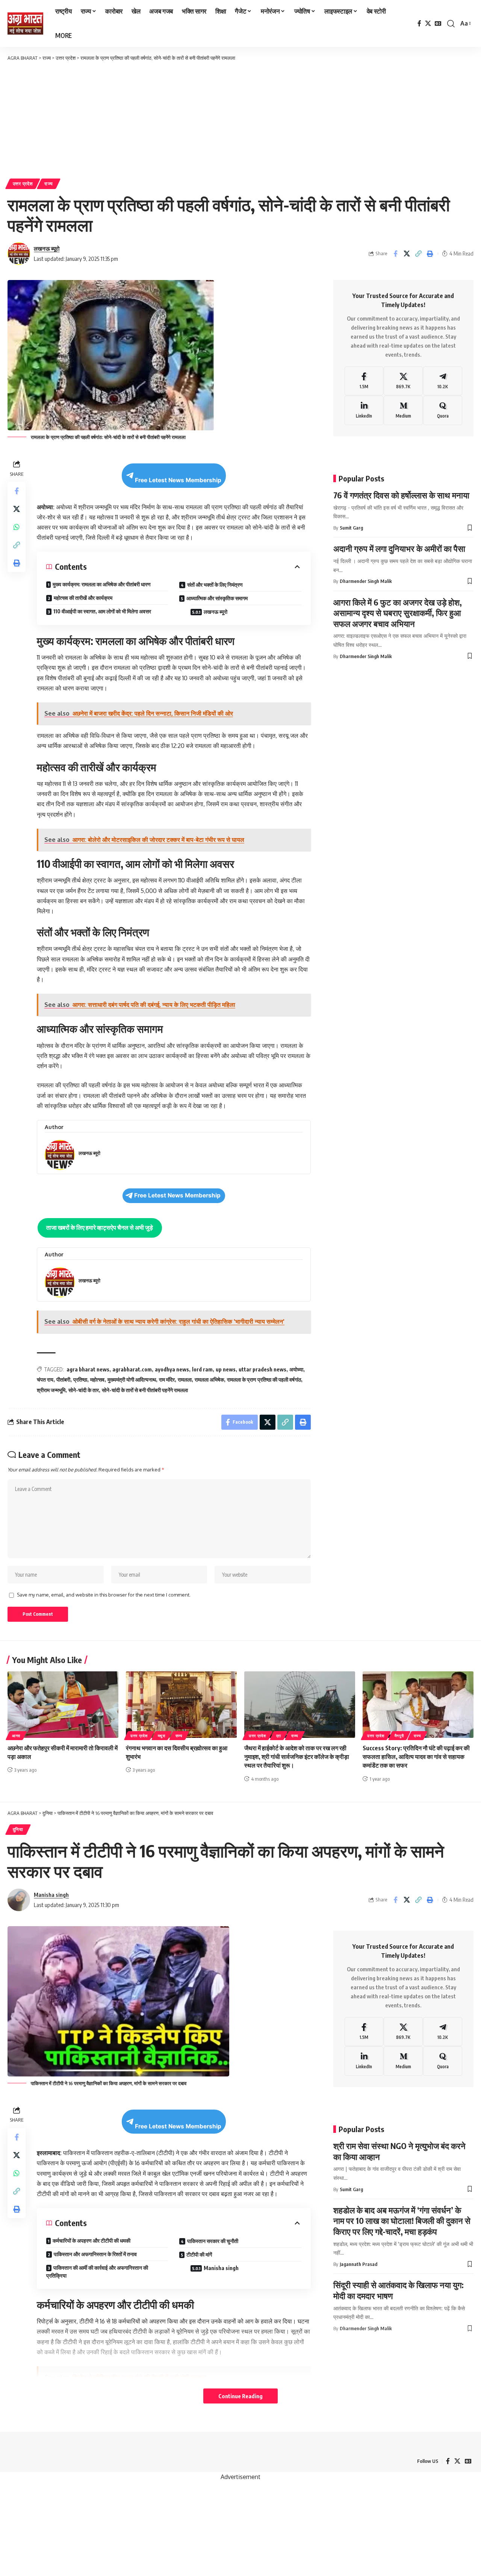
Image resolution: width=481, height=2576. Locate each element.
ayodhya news (172, 1369)
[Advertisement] (240, 118)
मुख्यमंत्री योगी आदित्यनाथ (132, 1380)
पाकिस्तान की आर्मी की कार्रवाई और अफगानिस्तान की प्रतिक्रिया (97, 2272)
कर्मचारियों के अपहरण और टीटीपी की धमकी (92, 2241)
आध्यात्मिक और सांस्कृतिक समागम (217, 598)
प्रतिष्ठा (80, 1380)
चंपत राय (45, 1380)
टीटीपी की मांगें (200, 2254)
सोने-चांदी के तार (84, 1390)
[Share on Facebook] (395, 254)
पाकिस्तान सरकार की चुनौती (213, 2241)
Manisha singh (51, 1895)
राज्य (49, 184)
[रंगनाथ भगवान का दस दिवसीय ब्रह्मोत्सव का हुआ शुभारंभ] (181, 1705)
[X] (428, 23)
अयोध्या (296, 1369)
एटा (279, 1736)
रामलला (185, 1380)
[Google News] (438, 23)
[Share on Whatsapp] (17, 527)
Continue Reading (240, 2396)
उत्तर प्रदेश (23, 184)
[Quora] (443, 411)
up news (226, 1369)
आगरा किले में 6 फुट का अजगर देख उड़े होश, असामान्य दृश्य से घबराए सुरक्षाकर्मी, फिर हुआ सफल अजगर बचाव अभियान (398, 613)
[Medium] (403, 411)
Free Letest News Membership (178, 480)
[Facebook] (419, 23)
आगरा (16, 1736)
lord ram (202, 1369)
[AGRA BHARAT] (25, 24)
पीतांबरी (63, 1380)
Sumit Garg (351, 528)
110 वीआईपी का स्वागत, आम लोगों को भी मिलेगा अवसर (102, 611)
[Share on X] (407, 254)
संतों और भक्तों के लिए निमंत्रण (215, 585)
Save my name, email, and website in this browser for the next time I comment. (104, 1595)
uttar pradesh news (262, 1369)
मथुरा (162, 1736)
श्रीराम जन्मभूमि (51, 1390)
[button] (451, 24)
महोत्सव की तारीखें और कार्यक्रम (83, 598)
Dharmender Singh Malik (366, 581)
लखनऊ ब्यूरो (47, 248)
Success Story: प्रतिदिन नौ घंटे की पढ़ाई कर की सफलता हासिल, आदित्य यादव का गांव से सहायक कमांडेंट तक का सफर (416, 1757)
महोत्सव (97, 1380)
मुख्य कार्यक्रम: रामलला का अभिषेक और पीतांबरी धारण (102, 584)
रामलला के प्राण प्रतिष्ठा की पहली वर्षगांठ (264, 1380)
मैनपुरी (399, 1736)
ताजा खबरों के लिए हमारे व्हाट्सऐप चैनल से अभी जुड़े (100, 1227)
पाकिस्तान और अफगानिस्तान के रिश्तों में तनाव (95, 2254)
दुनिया (18, 1829)
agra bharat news (88, 1369)
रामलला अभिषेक (209, 1380)
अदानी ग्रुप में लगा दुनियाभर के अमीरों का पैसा (399, 549)
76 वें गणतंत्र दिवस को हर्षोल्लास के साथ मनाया (401, 495)
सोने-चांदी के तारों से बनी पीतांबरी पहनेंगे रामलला (145, 1390)
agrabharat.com (132, 1369)
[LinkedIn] (364, 411)
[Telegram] (443, 381)
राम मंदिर (167, 1380)
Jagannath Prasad (358, 2264)
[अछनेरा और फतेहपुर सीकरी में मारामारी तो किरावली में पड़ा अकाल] (63, 1705)
